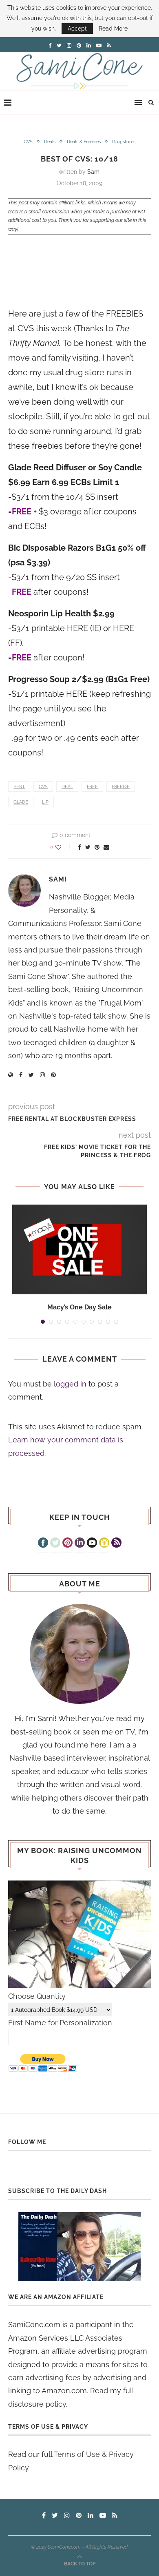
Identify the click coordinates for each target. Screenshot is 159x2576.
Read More (113, 29)
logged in (70, 1384)
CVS (28, 142)
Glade (21, 802)
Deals (50, 142)
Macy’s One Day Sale (79, 1307)
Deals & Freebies (84, 142)
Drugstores (124, 142)
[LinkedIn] (80, 1544)
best (19, 787)
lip (45, 802)
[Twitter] (55, 1544)
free (92, 787)
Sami (94, 172)
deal (67, 787)
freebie (121, 787)
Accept (77, 29)
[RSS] (116, 1544)
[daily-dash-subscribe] (79, 2247)
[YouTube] (92, 1544)
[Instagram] (104, 1544)
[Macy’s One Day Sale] (79, 1249)
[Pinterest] (67, 1544)
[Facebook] (43, 1544)
